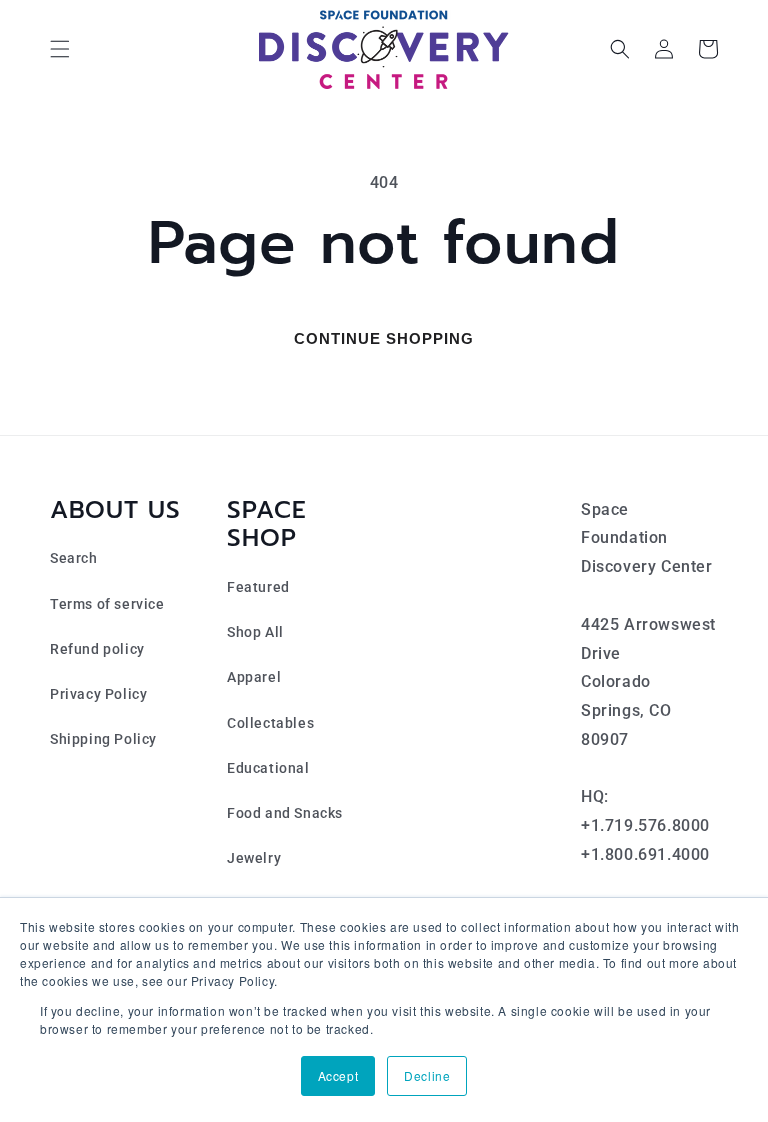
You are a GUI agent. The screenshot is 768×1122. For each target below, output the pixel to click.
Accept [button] (338, 1075)
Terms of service (107, 604)
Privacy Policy (98, 694)
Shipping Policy (103, 739)
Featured (258, 587)
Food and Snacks (285, 813)
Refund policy (97, 649)
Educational (268, 768)
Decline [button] (427, 1075)
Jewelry (254, 858)
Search (74, 558)
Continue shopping (384, 338)
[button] (60, 49)
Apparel (254, 677)
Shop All (255, 632)
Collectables (270, 723)
